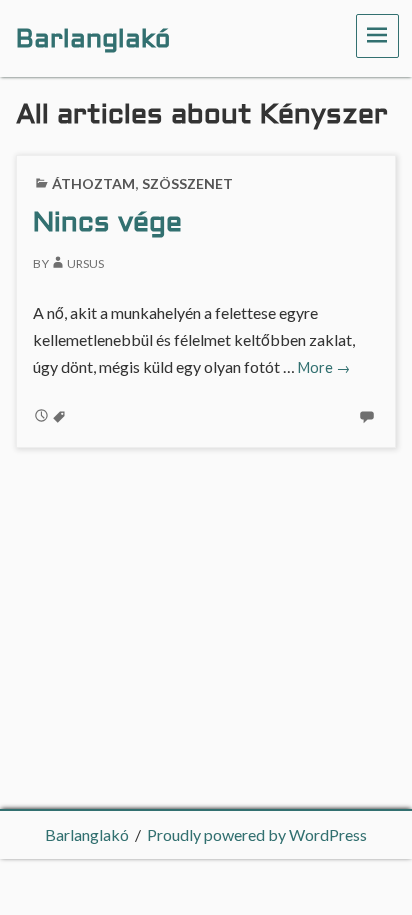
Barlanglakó (87, 834)
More (324, 367)
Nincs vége (107, 224)
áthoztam (94, 183)
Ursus (85, 263)
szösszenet (188, 183)
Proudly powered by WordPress (257, 834)
